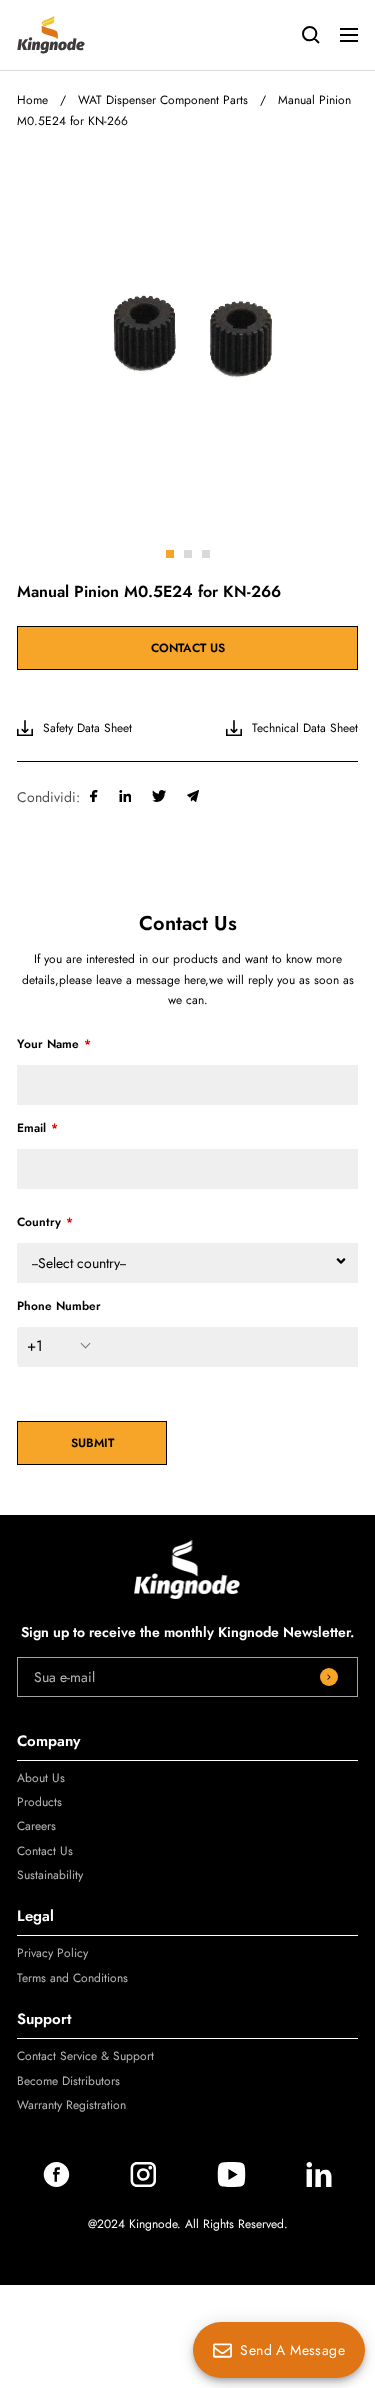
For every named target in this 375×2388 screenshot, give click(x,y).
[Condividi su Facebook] (94, 797)
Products (39, 1802)
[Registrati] (329, 1677)
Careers (36, 1826)
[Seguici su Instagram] (143, 2182)
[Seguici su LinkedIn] (319, 2182)
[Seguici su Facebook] (56, 2182)
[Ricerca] (311, 35)
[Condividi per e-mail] (193, 797)
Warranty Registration (71, 2105)
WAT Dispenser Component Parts (163, 100)
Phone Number (59, 1306)
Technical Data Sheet (305, 728)
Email (31, 1128)
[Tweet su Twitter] (159, 797)
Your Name (48, 1044)
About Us (41, 1778)
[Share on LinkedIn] (125, 797)
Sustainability (50, 1875)
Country (39, 1222)
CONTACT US (188, 648)
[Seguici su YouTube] (231, 2182)
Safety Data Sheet (87, 728)
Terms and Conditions (72, 1978)
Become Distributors (68, 2081)
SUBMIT (92, 1443)
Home (32, 100)
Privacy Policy (52, 1953)
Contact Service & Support (85, 2056)
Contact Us (45, 1851)
